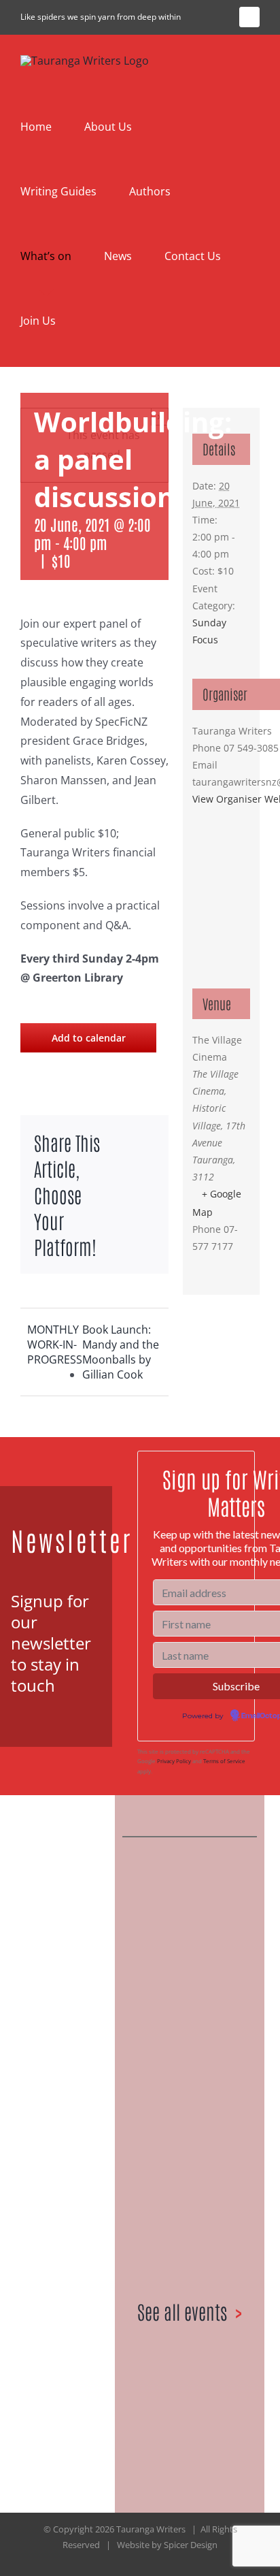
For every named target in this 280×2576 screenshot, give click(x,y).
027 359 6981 (59, 2228)
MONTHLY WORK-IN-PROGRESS (55, 1345)
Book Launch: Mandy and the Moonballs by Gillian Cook (121, 1352)
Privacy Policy (174, 1761)
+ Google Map (217, 1203)
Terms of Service (224, 1761)
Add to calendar (89, 1038)
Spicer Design (191, 2545)
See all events (182, 2311)
